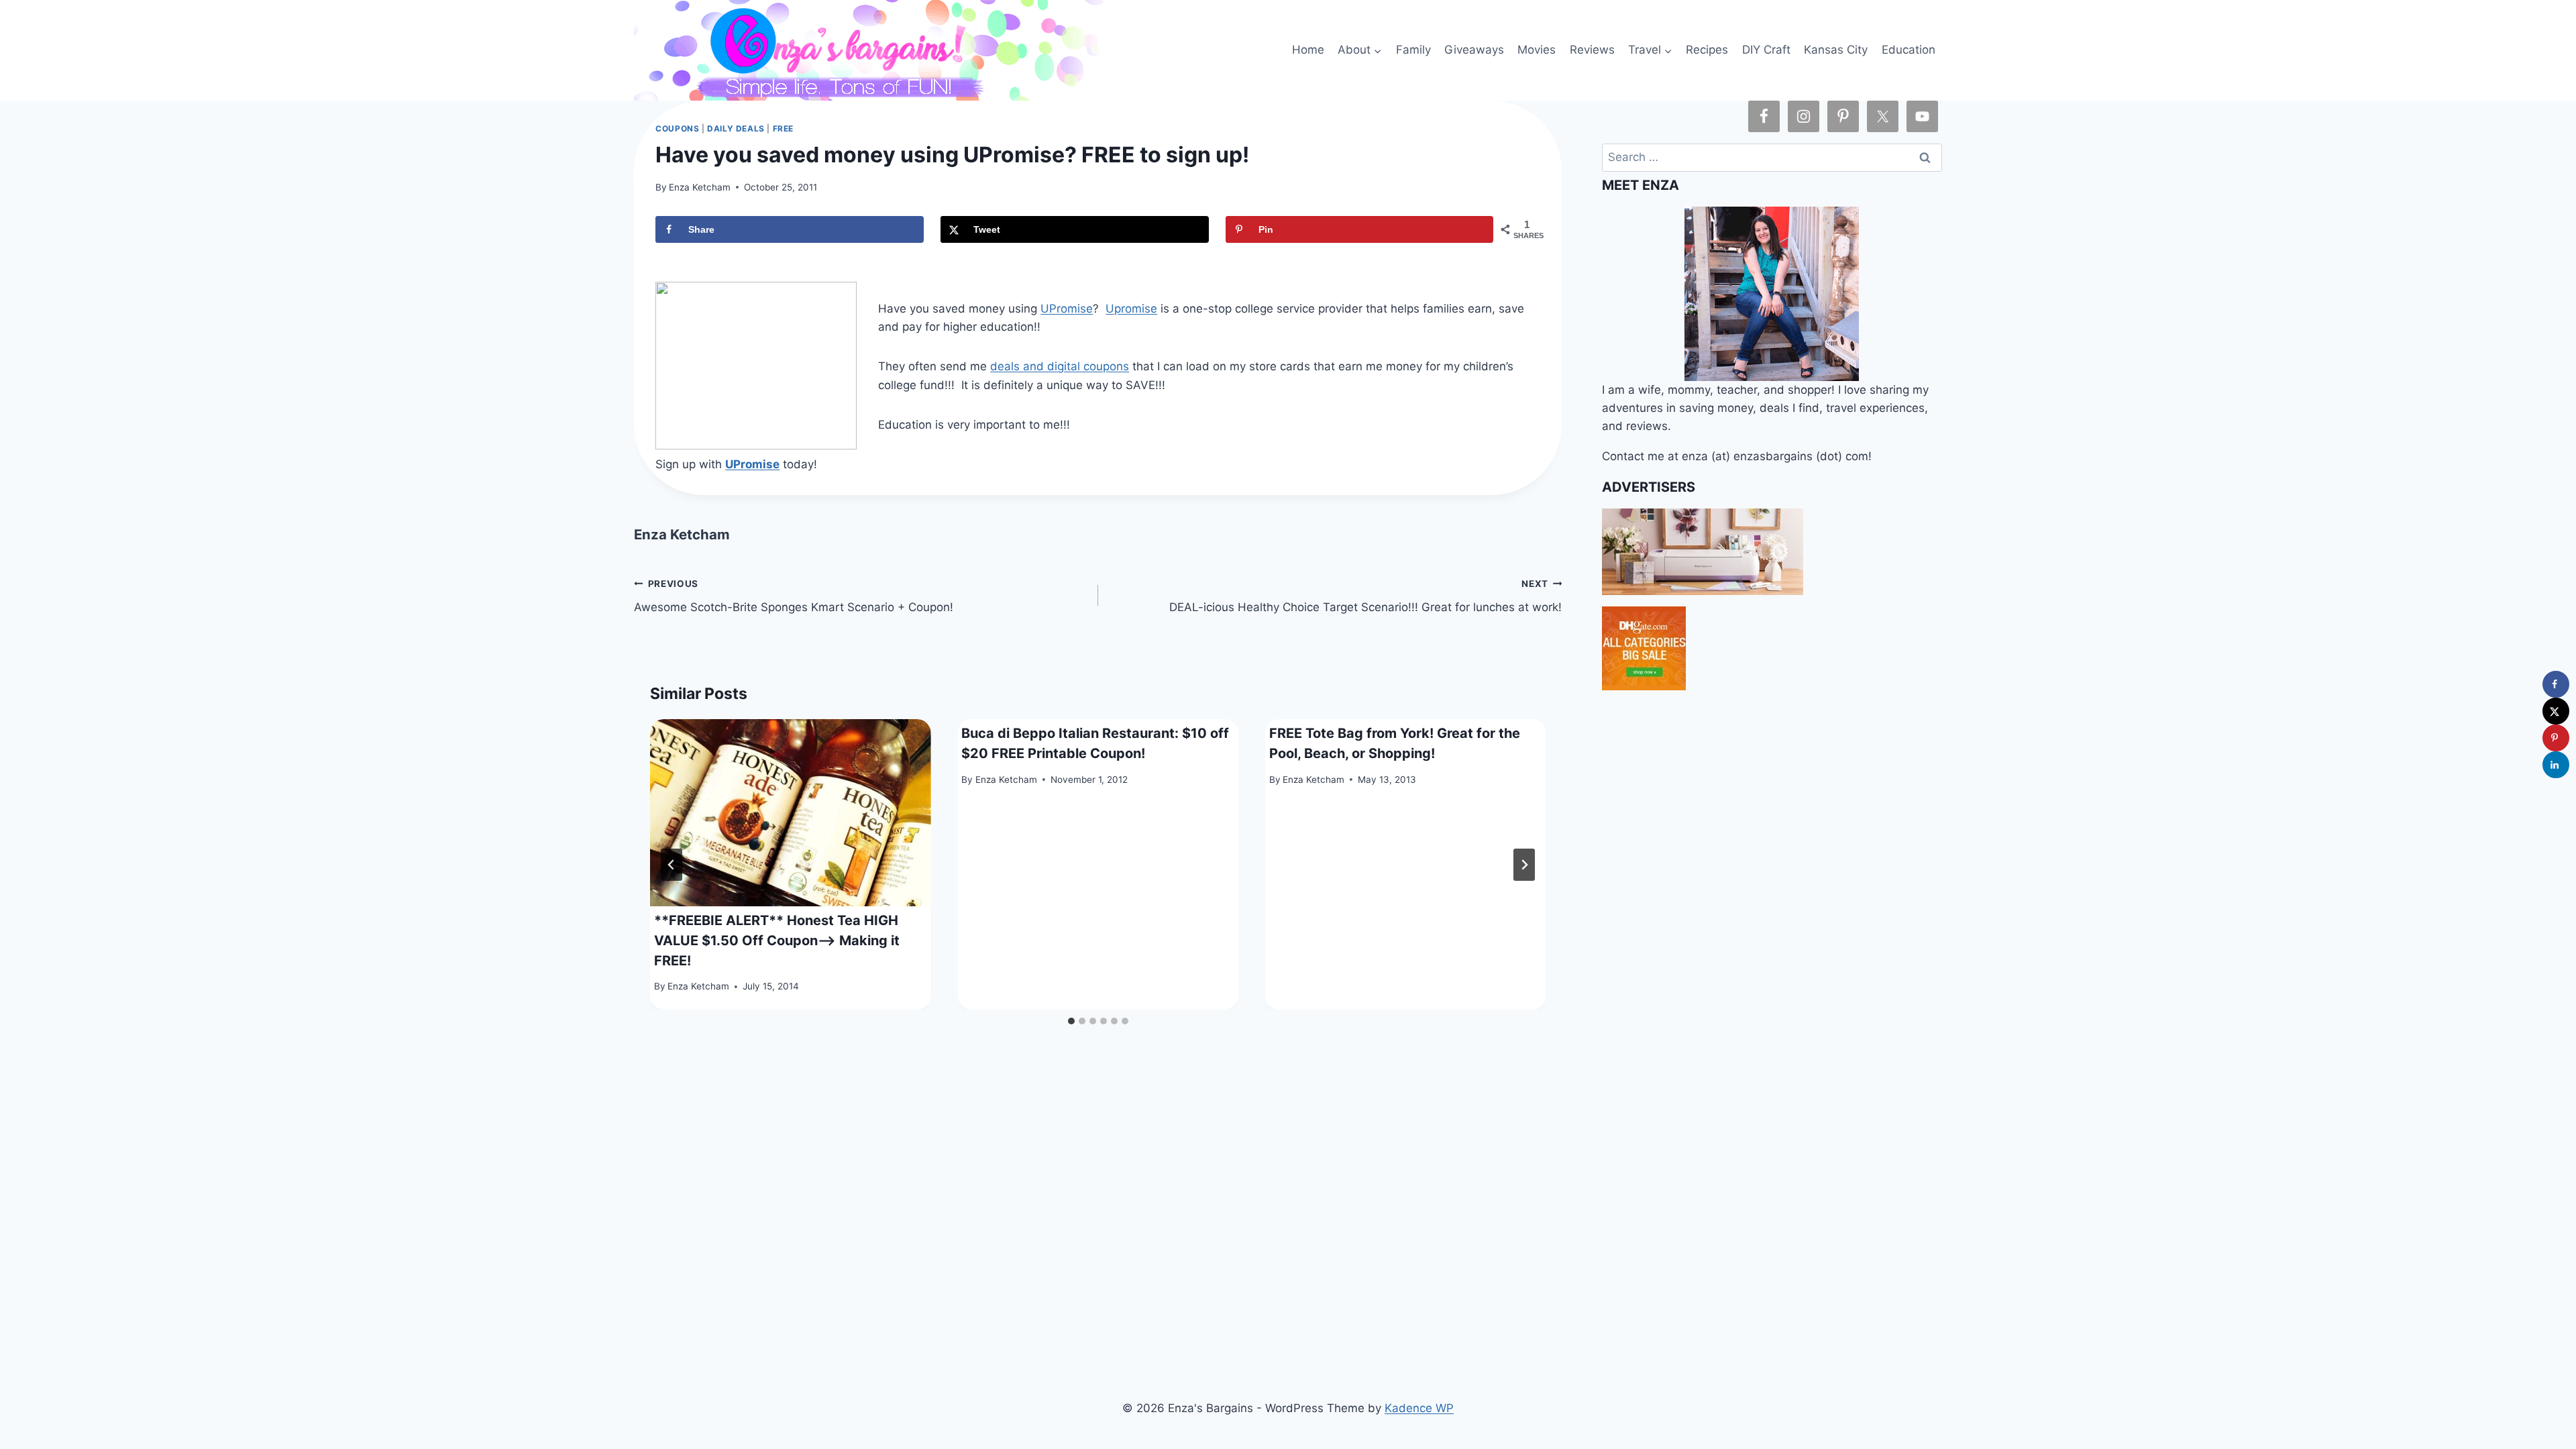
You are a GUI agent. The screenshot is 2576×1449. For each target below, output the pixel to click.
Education (1909, 50)
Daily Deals (736, 128)
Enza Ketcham (700, 187)
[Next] (1524, 865)
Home (1308, 50)
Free (783, 128)
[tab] (1071, 1021)
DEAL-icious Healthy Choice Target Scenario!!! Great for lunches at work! (1365, 596)
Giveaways (1474, 50)
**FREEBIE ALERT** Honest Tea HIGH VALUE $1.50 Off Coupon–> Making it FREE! (777, 941)
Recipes (1707, 50)
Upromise (1131, 309)
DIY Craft (1766, 50)
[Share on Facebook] (2556, 684)
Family (1413, 50)
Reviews (1592, 50)
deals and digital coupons (1060, 366)
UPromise (1067, 309)
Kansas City (1836, 50)
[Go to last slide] (672, 865)
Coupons (677, 128)
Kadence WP (1419, 1408)
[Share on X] (2556, 711)
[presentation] (790, 813)
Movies (1537, 50)
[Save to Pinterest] (2556, 738)
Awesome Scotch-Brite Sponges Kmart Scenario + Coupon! (794, 596)
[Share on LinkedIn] (2556, 765)
